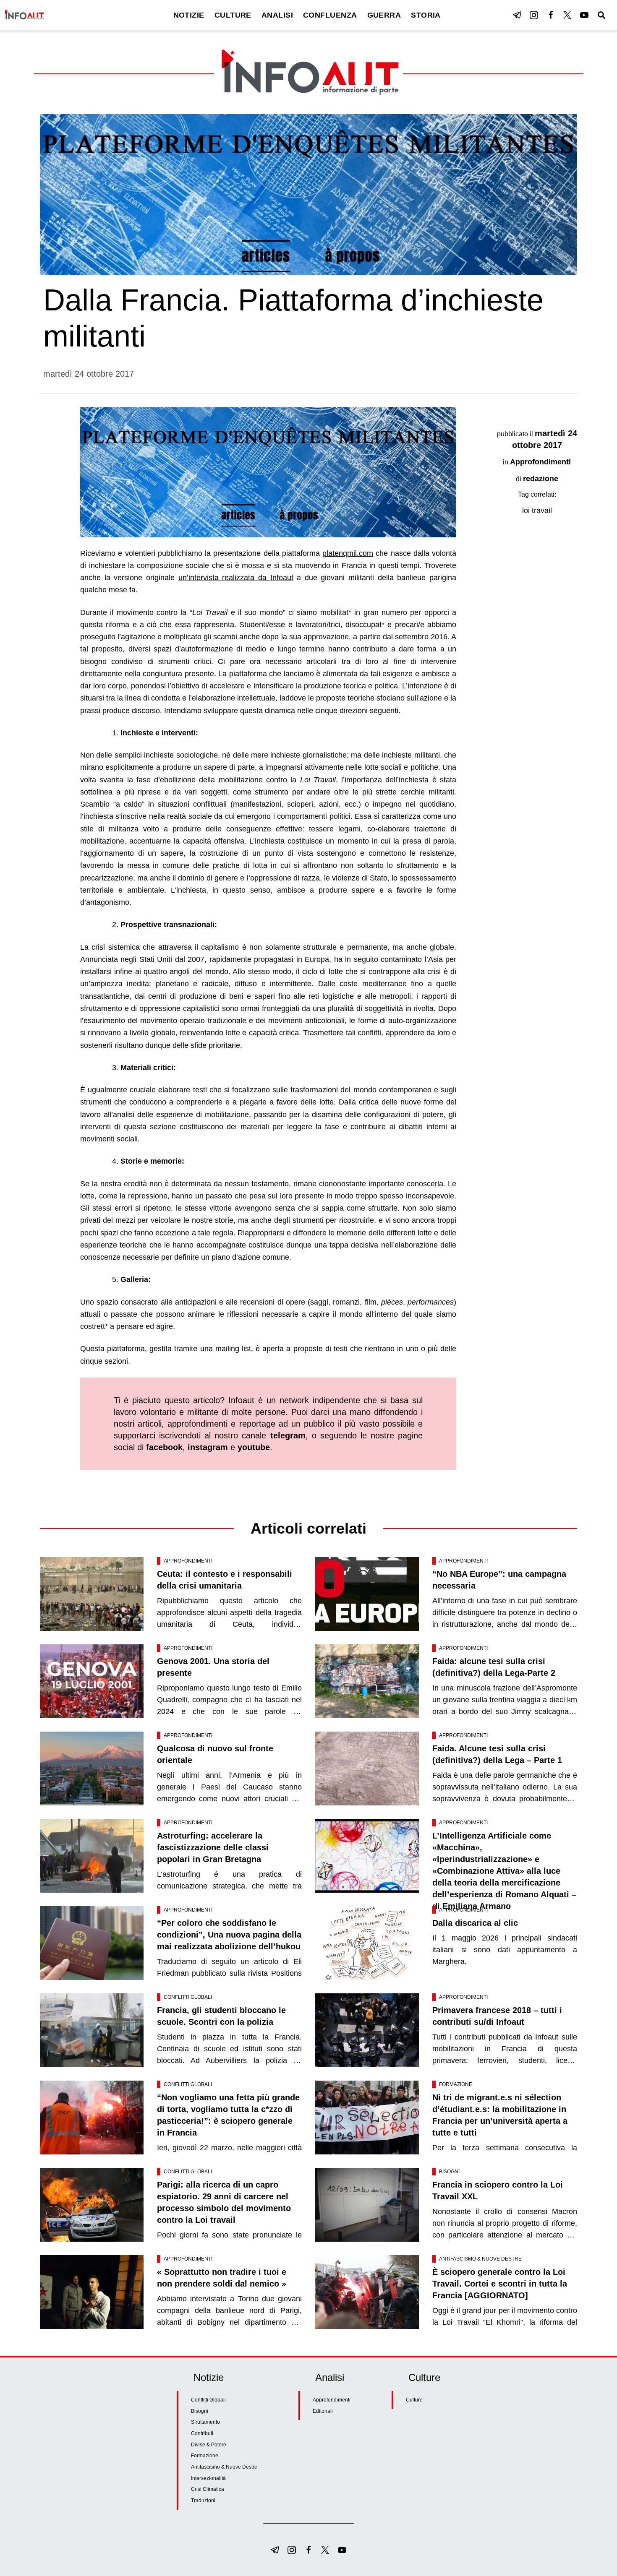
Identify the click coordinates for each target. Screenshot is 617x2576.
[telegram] (517, 15)
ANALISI (277, 15)
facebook (164, 1447)
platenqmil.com (348, 553)
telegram (288, 1435)
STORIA (426, 15)
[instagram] (534, 15)
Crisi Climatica (208, 2489)
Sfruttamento (205, 2422)
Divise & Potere (209, 2445)
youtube (254, 1447)
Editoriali (323, 2411)
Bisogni (449, 2172)
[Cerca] (601, 15)
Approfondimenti (540, 462)
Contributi (202, 2433)
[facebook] (551, 15)
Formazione (456, 2084)
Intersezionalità (208, 2478)
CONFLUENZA (330, 15)
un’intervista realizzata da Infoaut (236, 578)
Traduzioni (203, 2500)
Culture (414, 2400)
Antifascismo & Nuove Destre (480, 2259)
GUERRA (384, 15)
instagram (208, 1447)
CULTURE (233, 15)
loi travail (537, 511)
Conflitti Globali (188, 1997)
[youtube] (584, 15)
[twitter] (567, 15)
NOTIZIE (189, 15)
